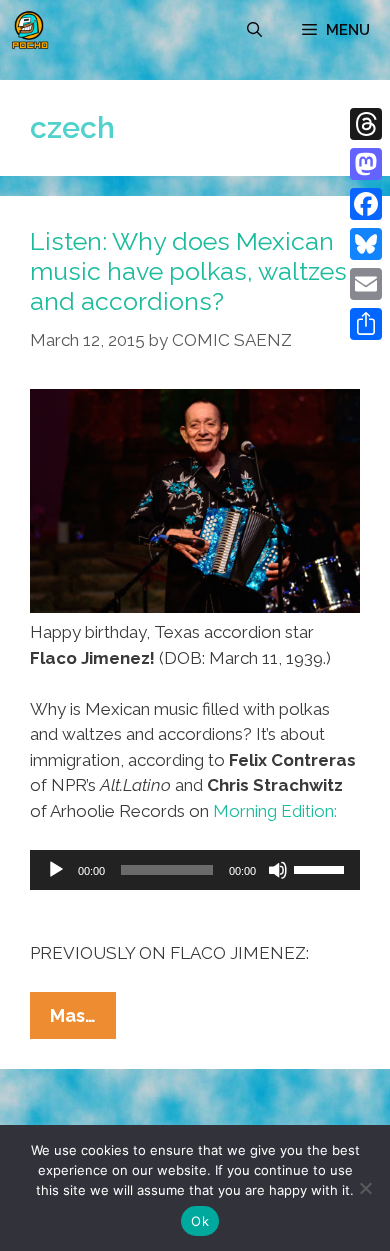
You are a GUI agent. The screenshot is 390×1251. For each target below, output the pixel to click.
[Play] (56, 870)
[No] (365, 1188)
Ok (200, 1221)
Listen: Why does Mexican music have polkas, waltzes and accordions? (188, 271)
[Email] (366, 284)
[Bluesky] (366, 244)
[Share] (366, 324)
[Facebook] (366, 204)
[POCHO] (30, 30)
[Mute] (278, 870)
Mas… (83, 1021)
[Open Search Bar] (254, 30)
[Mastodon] (366, 164)
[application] (195, 870)
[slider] (322, 868)
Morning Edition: (275, 811)
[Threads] (366, 124)
